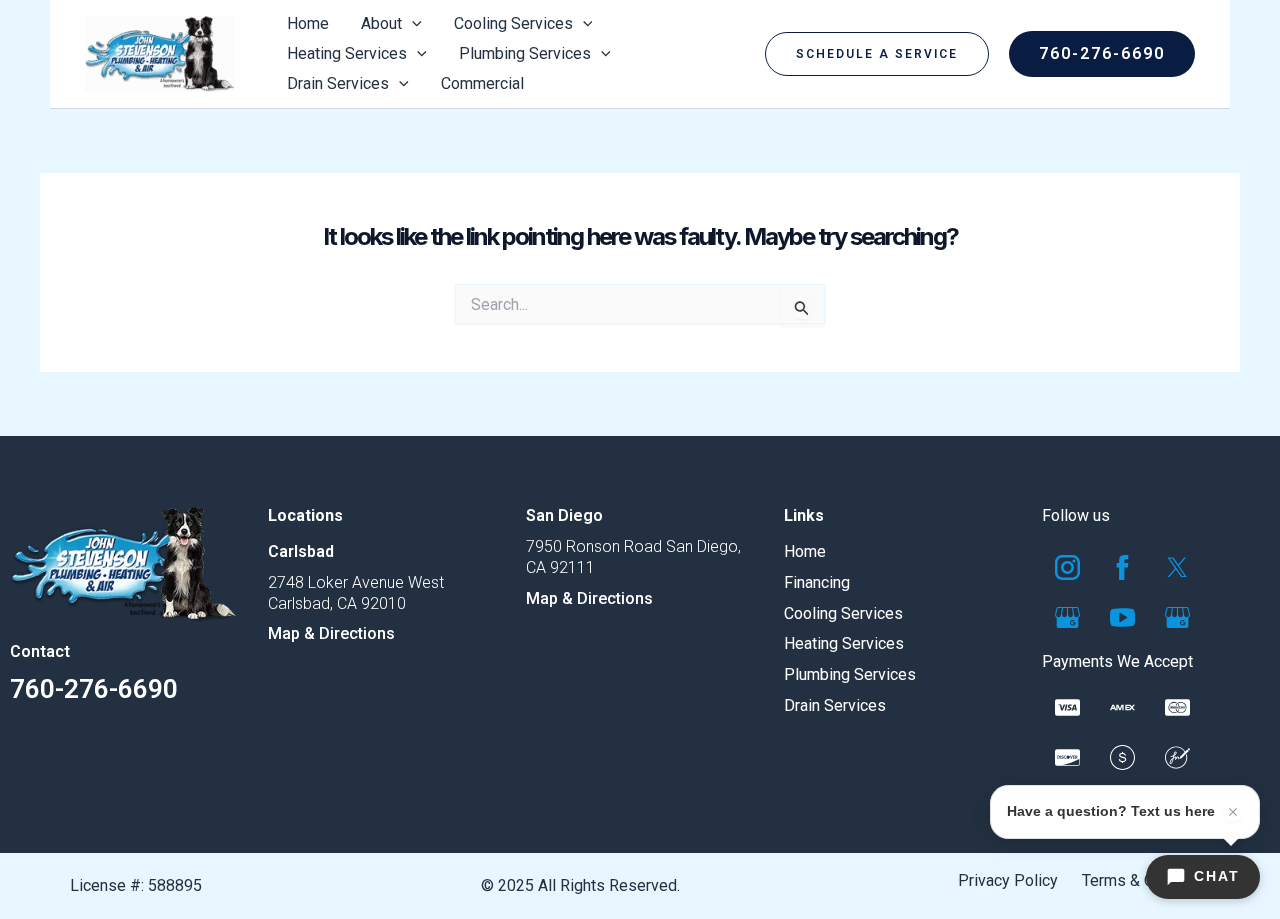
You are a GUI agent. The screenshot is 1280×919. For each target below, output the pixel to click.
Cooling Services (843, 613)
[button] (877, 54)
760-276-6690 (94, 689)
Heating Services (844, 643)
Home (805, 551)
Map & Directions (331, 633)
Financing (817, 582)
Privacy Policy (1008, 881)
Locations (305, 515)
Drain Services (835, 705)
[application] (412, 24)
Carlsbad (301, 551)
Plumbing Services (850, 674)
